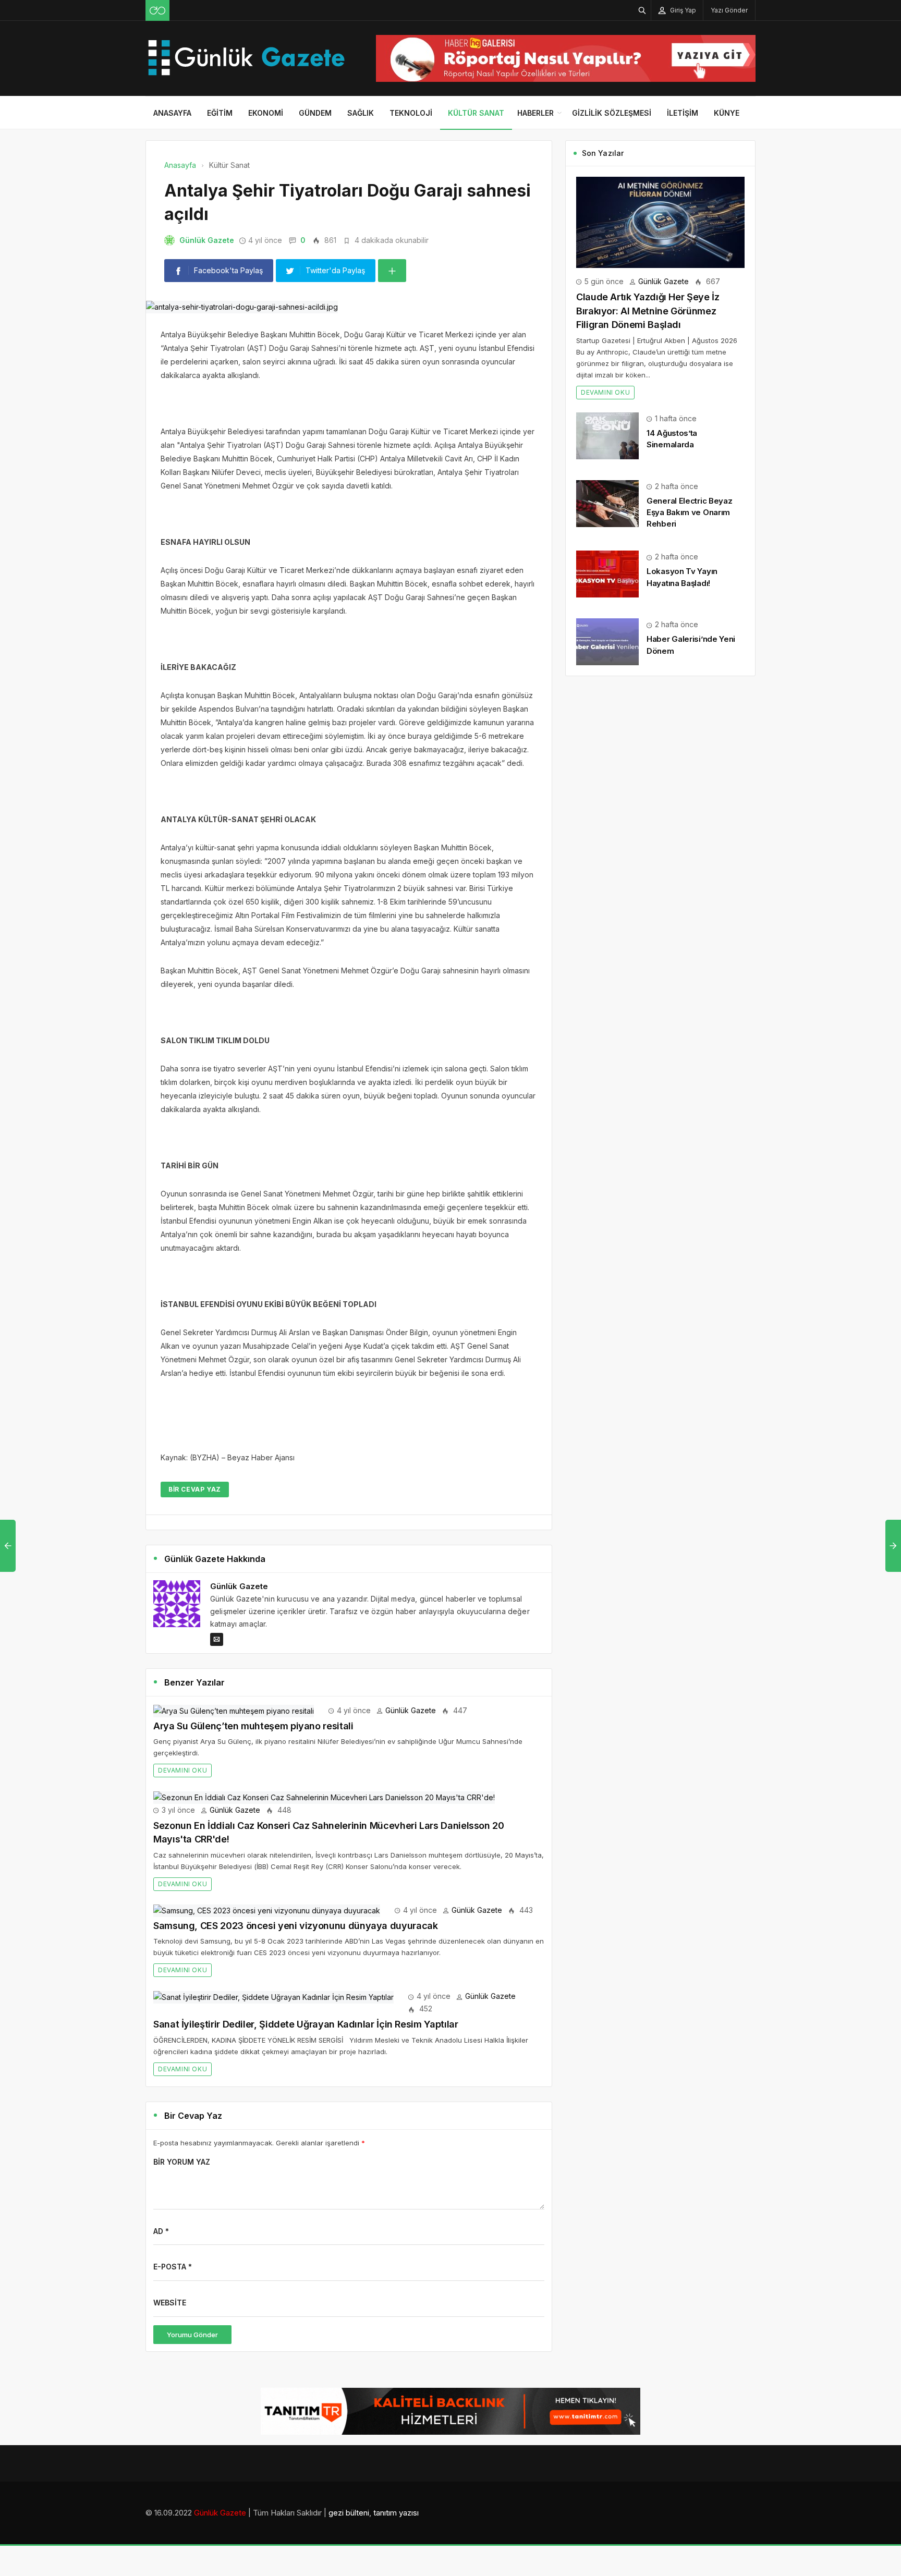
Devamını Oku (182, 1770)
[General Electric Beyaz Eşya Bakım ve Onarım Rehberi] (607, 503)
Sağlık (361, 113)
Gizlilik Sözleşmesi (612, 113)
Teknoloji (411, 113)
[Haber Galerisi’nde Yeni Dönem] (607, 641)
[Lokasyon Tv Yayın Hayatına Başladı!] (607, 573)
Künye (727, 113)
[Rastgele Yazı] (157, 10)
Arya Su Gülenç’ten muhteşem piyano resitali (253, 1726)
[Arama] (642, 10)
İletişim (683, 113)
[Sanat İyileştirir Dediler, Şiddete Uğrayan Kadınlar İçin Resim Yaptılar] (273, 1996)
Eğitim (220, 113)
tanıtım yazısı (396, 2513)
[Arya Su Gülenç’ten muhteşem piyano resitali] (234, 1710)
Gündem (315, 113)
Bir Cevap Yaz (195, 1489)
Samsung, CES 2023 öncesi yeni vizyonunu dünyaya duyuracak (295, 1926)
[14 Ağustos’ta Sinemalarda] (607, 435)
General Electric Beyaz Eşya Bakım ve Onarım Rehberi (689, 512)
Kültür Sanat (476, 113)
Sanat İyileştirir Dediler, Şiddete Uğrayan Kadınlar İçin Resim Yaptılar (306, 2024)
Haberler (535, 113)
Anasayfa (172, 113)
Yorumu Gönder (192, 2335)
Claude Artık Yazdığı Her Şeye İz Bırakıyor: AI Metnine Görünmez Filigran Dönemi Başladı (648, 311)
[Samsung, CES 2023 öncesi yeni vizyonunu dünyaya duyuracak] (267, 1910)
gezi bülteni (349, 2513)
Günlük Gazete (207, 240)
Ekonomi (266, 113)
